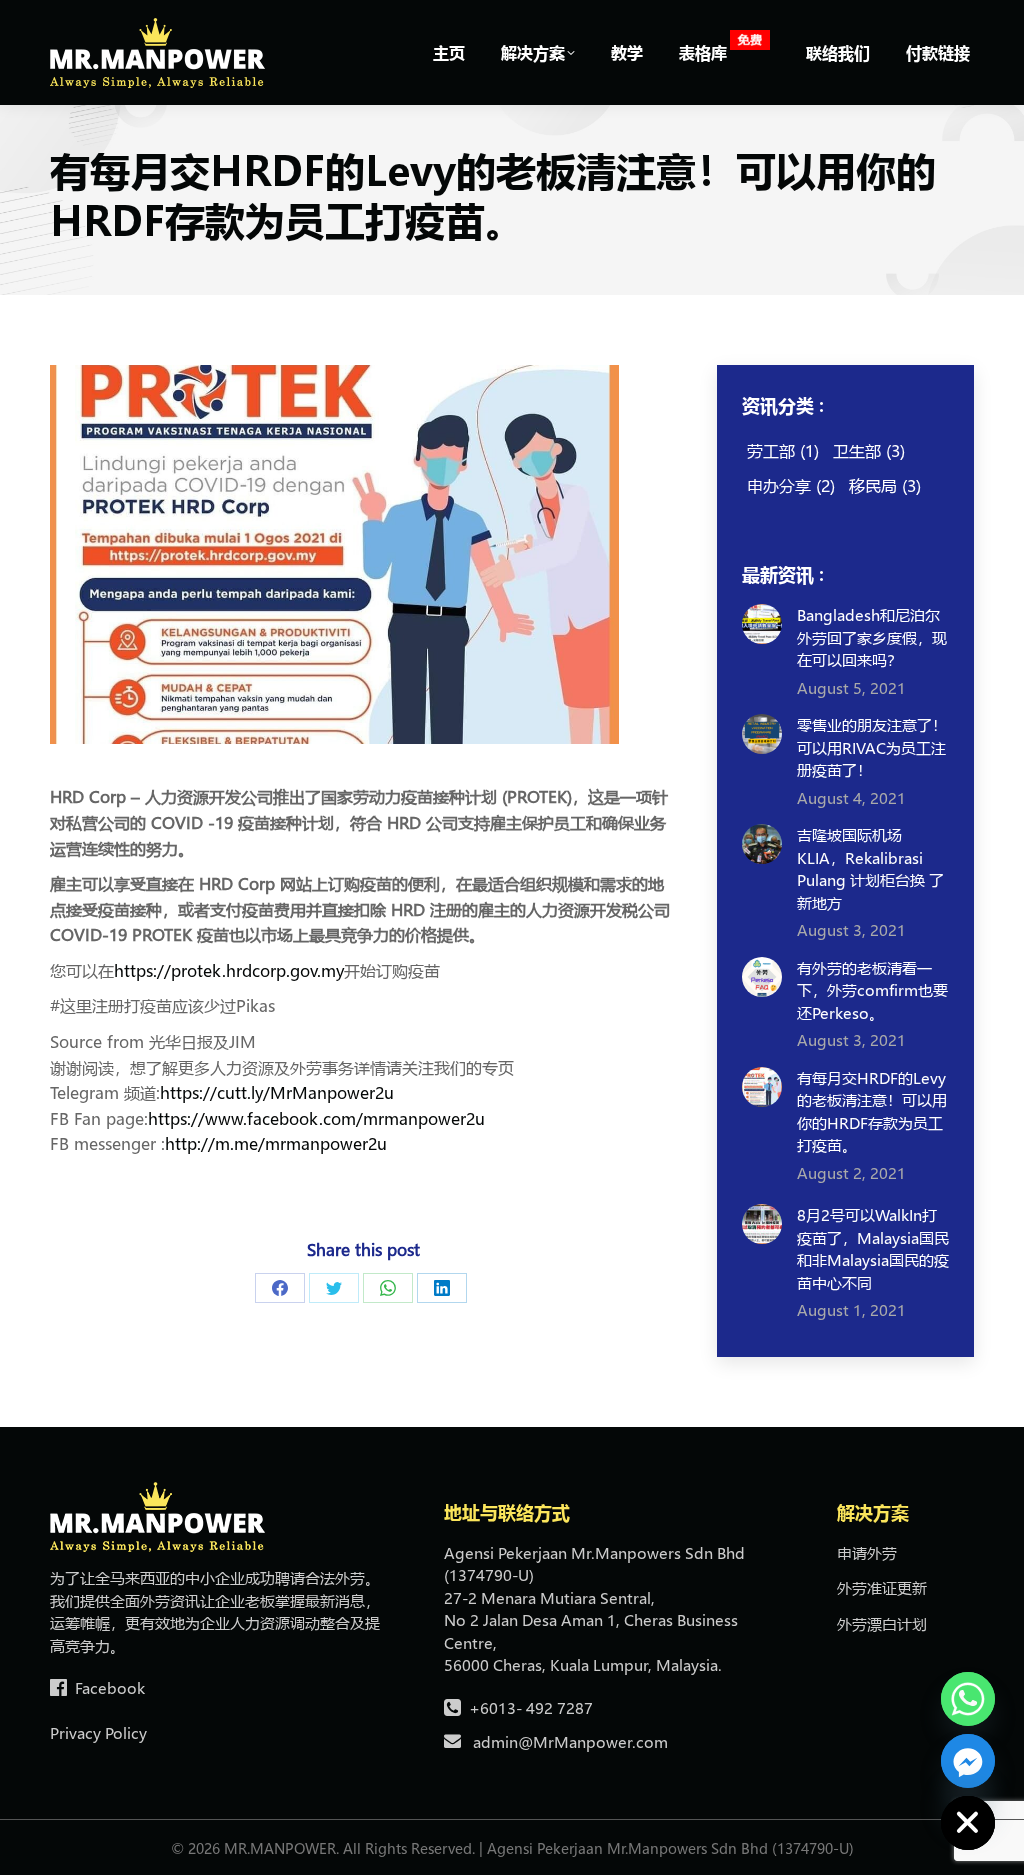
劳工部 (783, 450)
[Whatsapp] (968, 1699)
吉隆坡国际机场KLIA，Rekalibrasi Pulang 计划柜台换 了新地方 (870, 869)
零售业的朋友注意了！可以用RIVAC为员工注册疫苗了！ (872, 747)
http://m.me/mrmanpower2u (276, 1143)
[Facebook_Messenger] (968, 1761)
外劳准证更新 (882, 1588)
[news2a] (334, 554)
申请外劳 (867, 1553)
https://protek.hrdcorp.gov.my (229, 970)
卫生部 (869, 450)
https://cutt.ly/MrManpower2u (277, 1092)
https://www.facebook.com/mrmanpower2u (316, 1118)
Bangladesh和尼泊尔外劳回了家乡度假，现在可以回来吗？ (872, 637)
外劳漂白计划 (882, 1624)
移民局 (885, 485)
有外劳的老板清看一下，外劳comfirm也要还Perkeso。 (872, 990)
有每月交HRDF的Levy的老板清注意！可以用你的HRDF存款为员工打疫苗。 (872, 1112)
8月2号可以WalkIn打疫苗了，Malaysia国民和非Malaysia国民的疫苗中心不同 (873, 1249)
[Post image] (762, 624)
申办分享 (791, 485)
